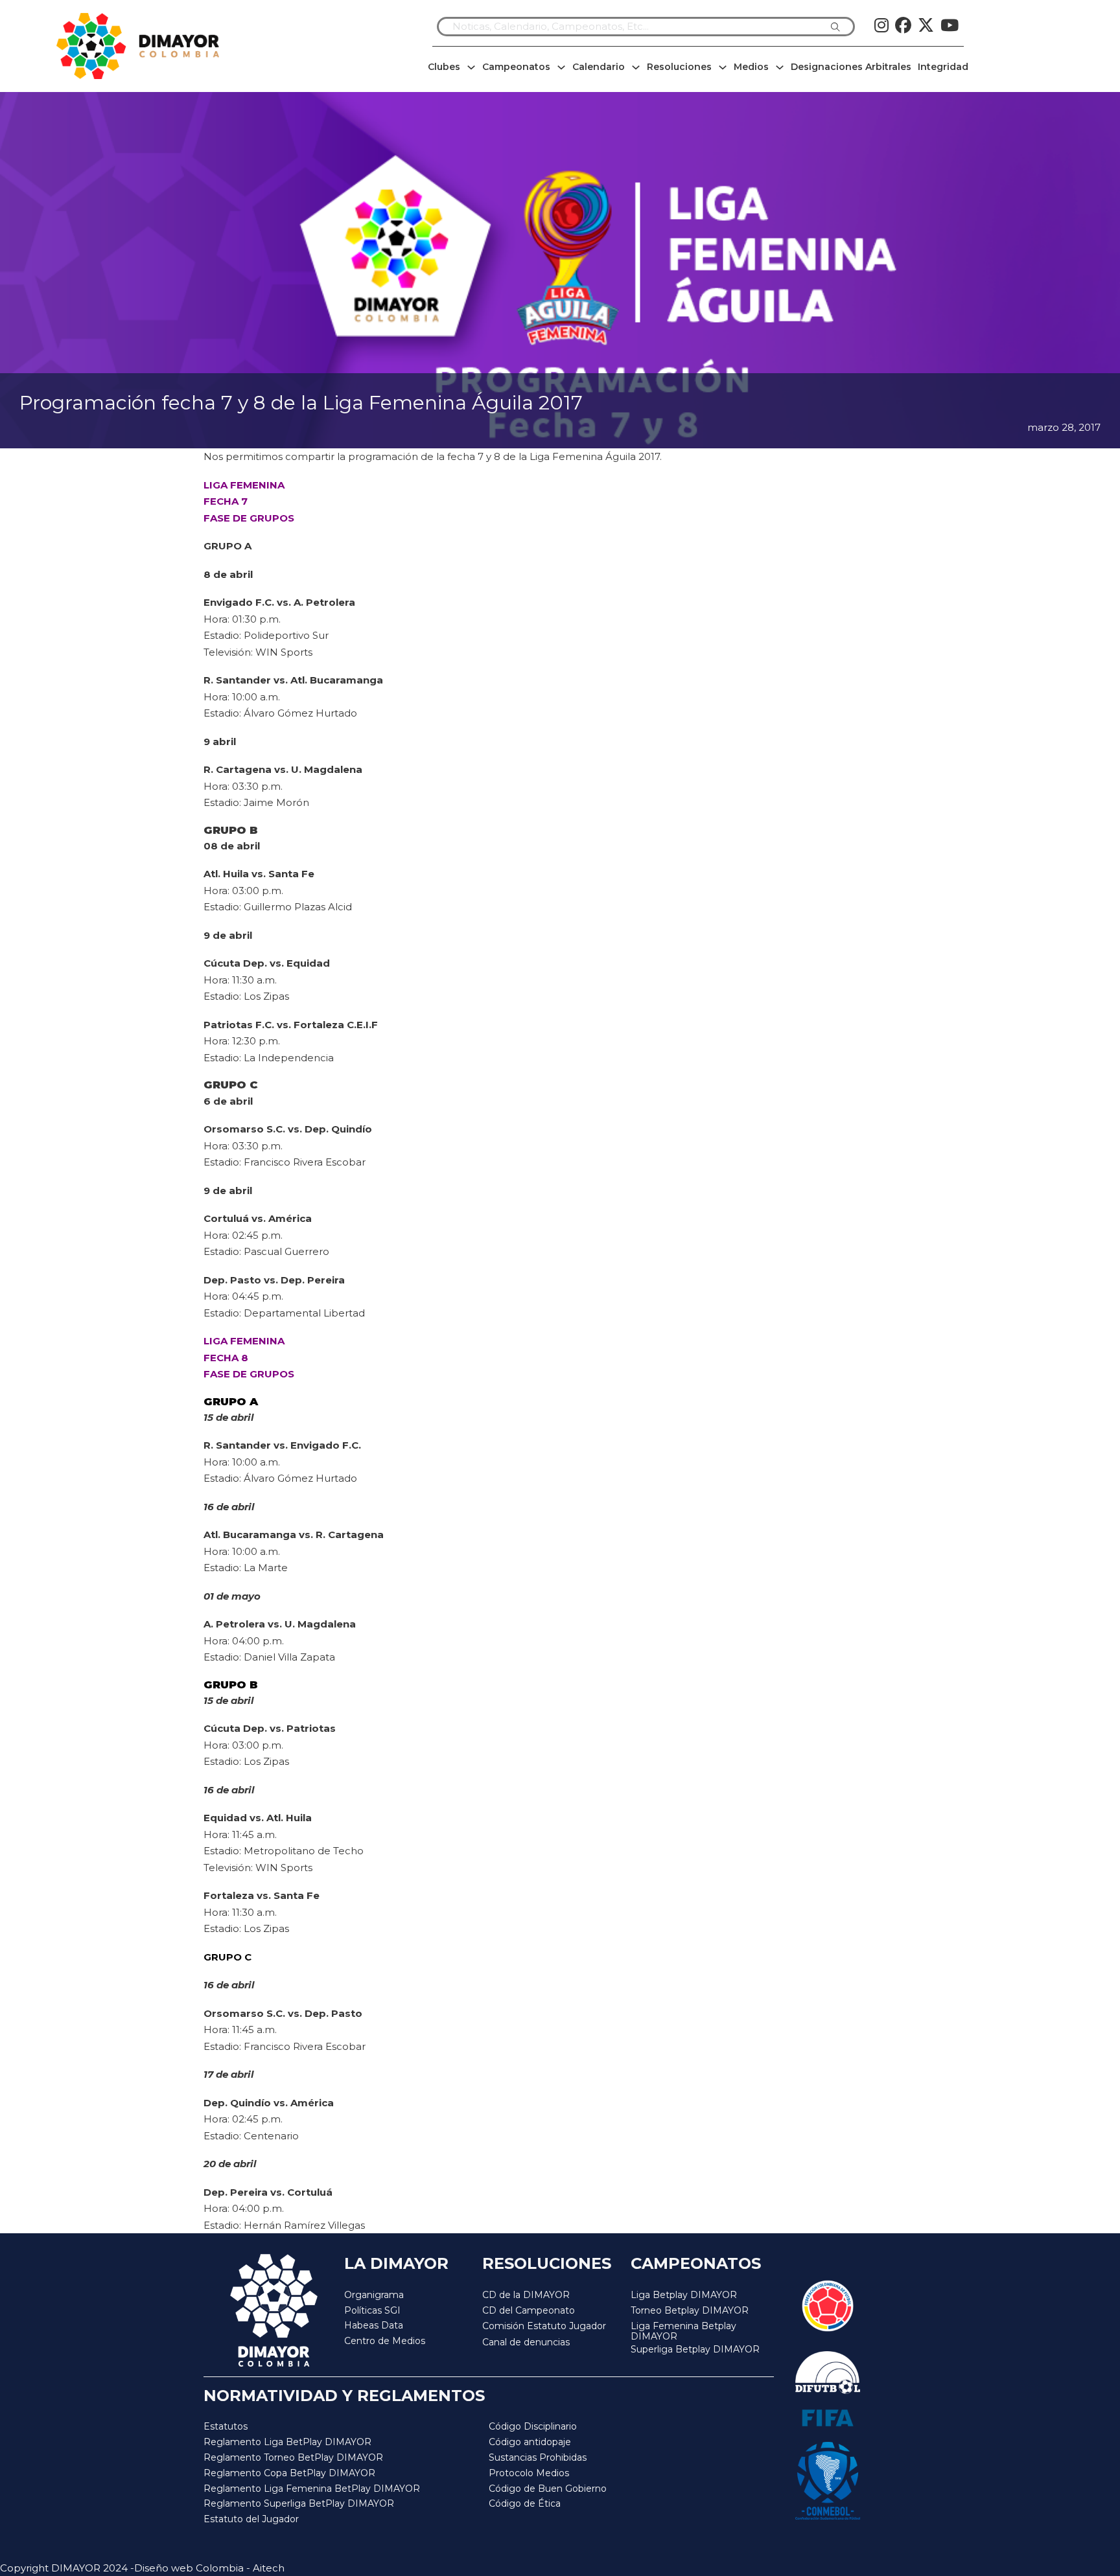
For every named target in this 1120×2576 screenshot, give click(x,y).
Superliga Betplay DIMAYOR (695, 2350)
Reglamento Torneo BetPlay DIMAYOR (293, 2457)
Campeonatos (516, 67)
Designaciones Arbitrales (851, 67)
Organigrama (374, 2295)
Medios (751, 67)
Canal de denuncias (526, 2342)
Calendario (599, 67)
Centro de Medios (385, 2341)
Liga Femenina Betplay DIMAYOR (683, 2331)
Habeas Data (374, 2325)
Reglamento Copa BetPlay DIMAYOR (289, 2473)
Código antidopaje (530, 2442)
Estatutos (226, 2426)
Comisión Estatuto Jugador (544, 2326)
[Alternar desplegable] (471, 67)
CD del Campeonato (529, 2310)
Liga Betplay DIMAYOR (684, 2295)
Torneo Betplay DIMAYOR (690, 2310)
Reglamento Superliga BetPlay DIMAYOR (299, 2503)
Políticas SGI (372, 2310)
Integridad (943, 67)
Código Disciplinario (533, 2426)
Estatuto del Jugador (251, 2519)
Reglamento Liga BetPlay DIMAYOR (287, 2442)
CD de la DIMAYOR (526, 2295)
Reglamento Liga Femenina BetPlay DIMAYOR (312, 2489)
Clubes (444, 67)
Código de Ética (525, 2503)
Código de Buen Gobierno (548, 2489)
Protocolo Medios (529, 2473)
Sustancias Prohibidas (538, 2457)
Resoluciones (679, 67)
